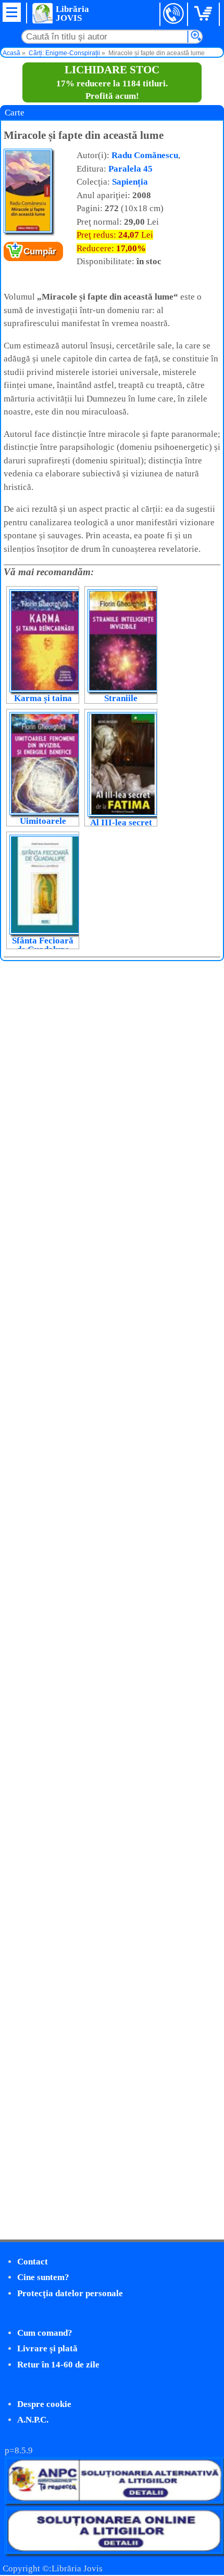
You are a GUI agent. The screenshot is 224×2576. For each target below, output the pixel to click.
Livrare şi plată (47, 2348)
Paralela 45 (130, 169)
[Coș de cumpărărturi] (205, 14)
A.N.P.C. (33, 2420)
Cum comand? (45, 2333)
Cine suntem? (43, 2277)
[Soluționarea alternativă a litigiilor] (114, 2501)
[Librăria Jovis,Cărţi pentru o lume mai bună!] (42, 13)
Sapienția (130, 182)
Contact (33, 2262)
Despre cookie (44, 2404)
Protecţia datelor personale (70, 2293)
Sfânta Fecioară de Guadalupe (43, 945)
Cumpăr (40, 251)
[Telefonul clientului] (174, 14)
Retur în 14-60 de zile (58, 2365)
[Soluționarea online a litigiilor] (114, 2551)
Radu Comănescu (145, 155)
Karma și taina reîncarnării (43, 703)
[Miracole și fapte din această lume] (28, 231)
